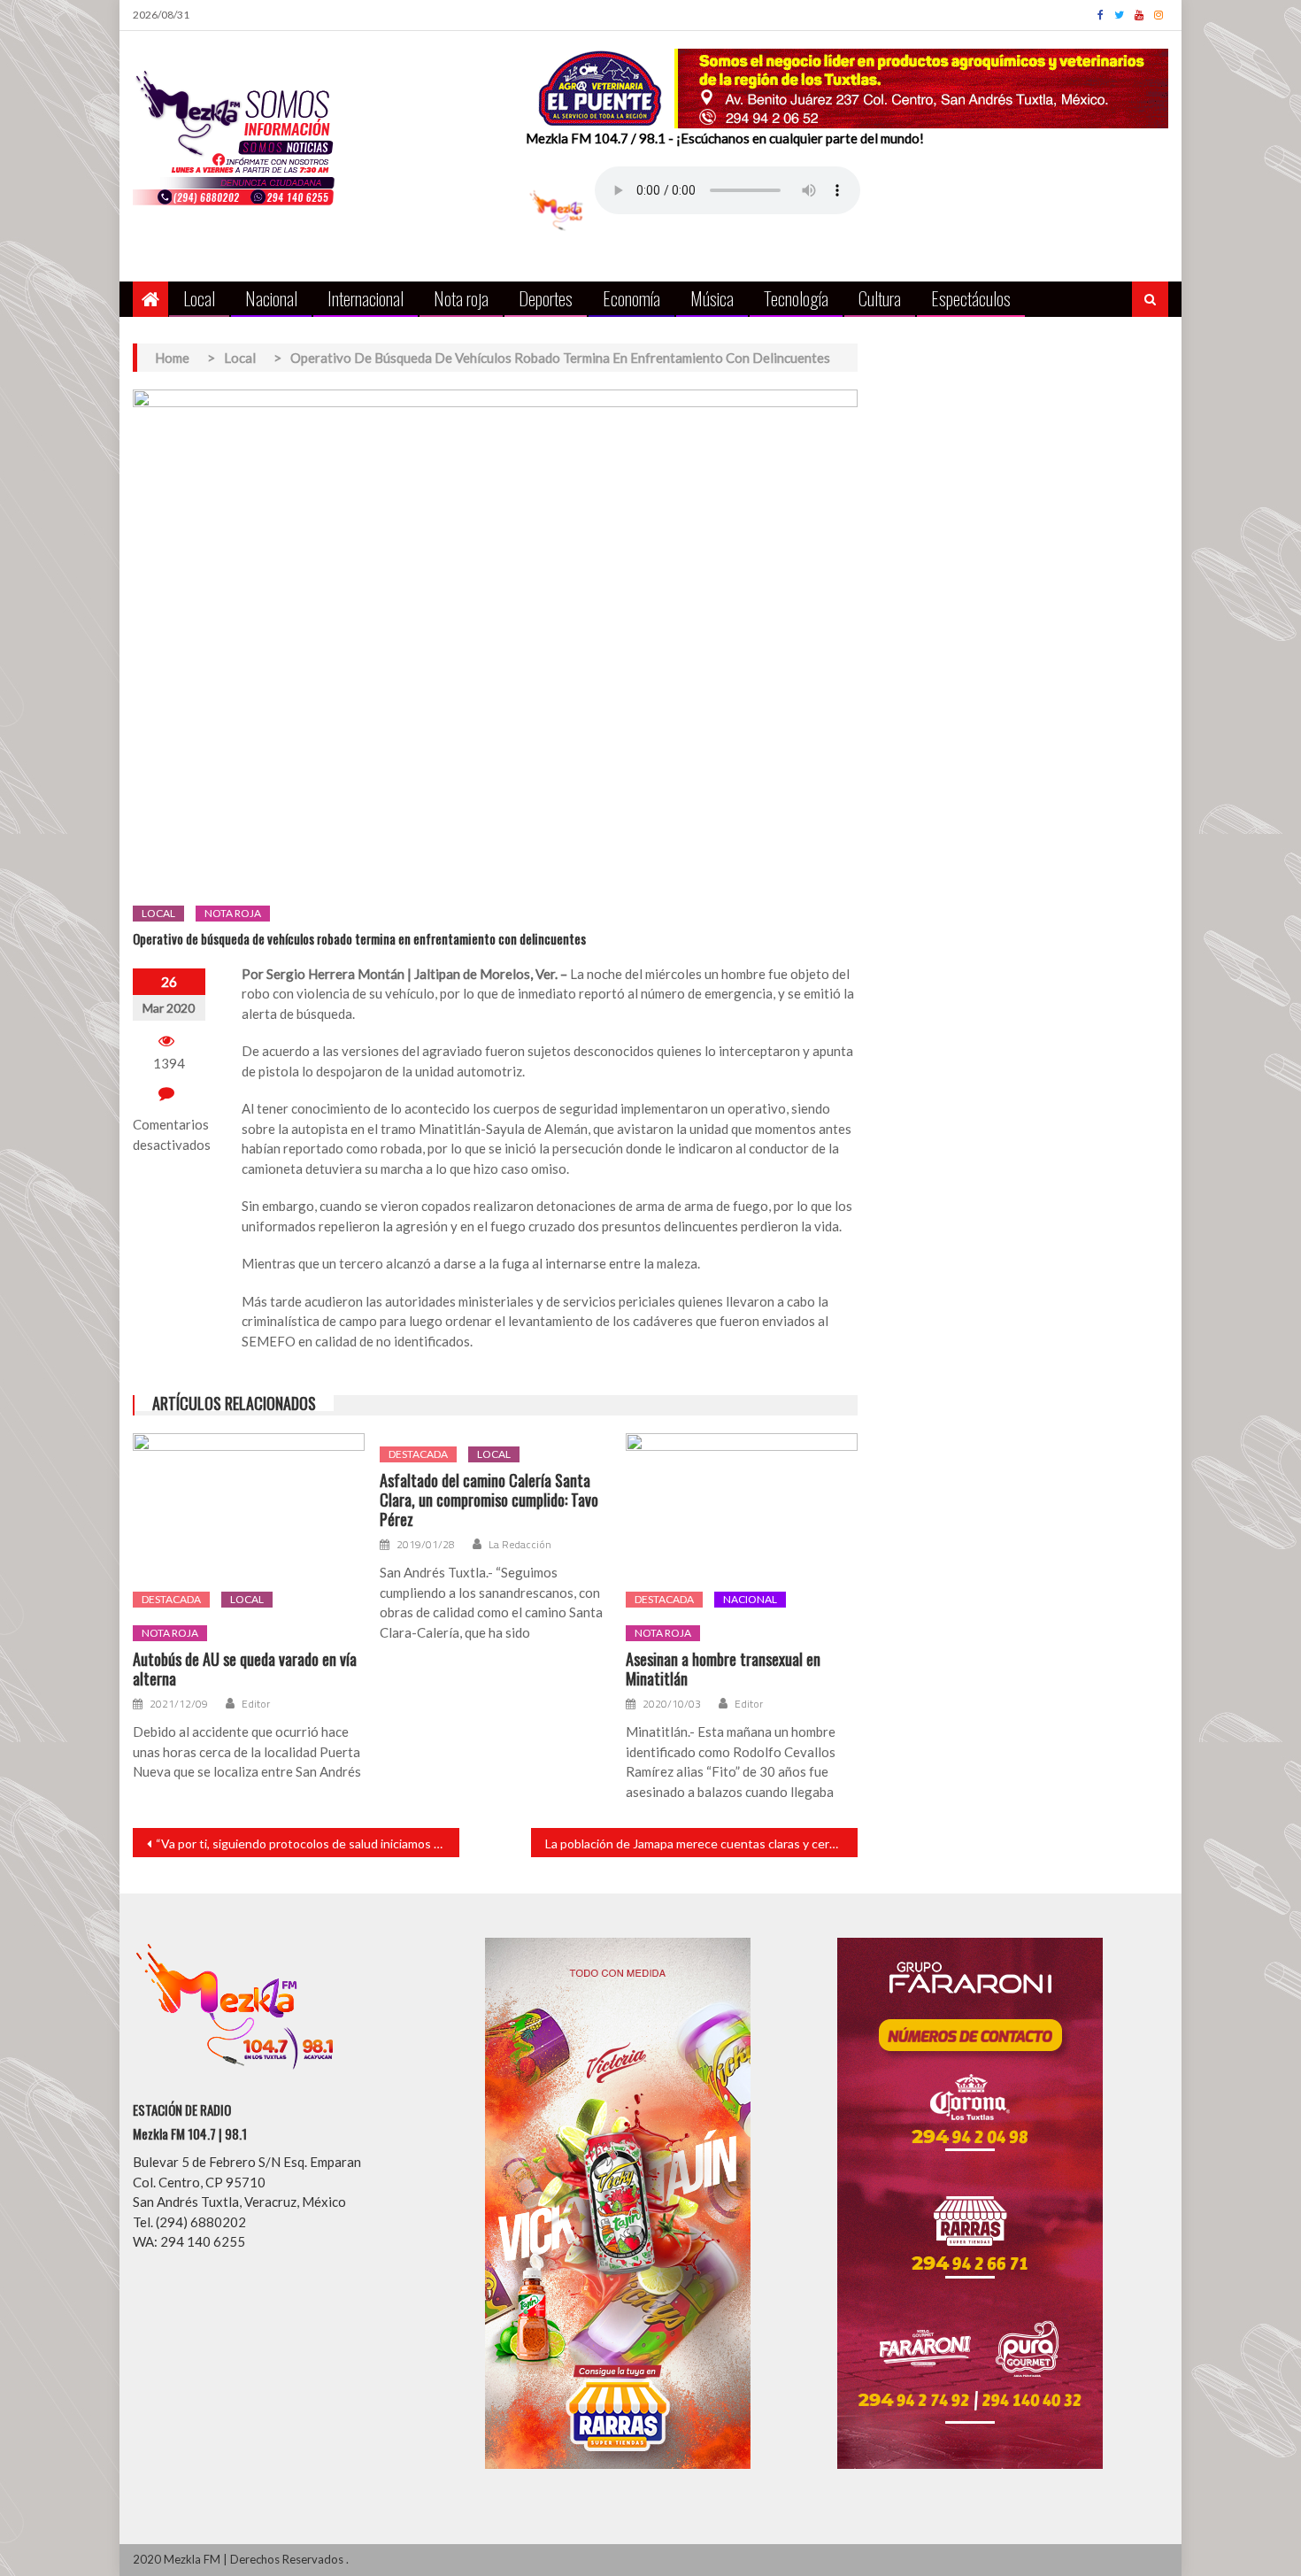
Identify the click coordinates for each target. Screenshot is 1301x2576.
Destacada (171, 1599)
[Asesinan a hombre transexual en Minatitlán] (742, 1506)
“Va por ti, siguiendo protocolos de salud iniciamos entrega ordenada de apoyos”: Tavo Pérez (308, 1843)
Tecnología (796, 298)
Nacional (271, 298)
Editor (256, 1704)
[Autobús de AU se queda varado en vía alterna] (249, 1506)
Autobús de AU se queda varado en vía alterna (245, 1669)
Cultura (880, 298)
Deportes (546, 298)
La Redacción (520, 1545)
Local (199, 298)
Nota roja (461, 298)
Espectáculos (971, 298)
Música (712, 298)
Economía (631, 298)
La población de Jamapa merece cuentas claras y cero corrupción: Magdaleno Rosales (701, 1843)
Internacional (366, 298)
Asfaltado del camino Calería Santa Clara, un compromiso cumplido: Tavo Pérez (489, 1500)
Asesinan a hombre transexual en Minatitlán (723, 1669)
